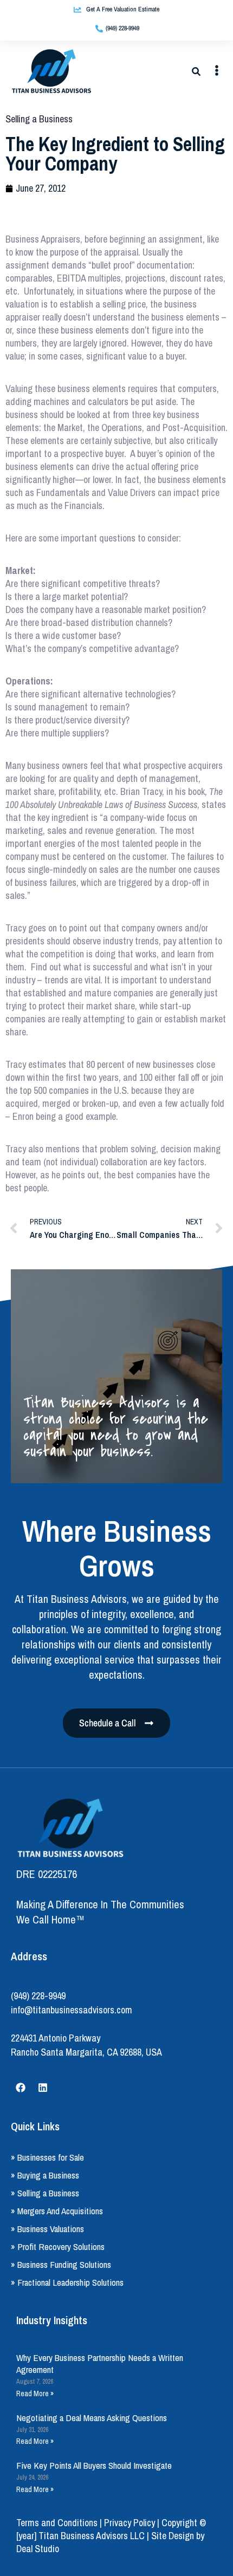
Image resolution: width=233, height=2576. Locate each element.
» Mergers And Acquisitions (57, 2211)
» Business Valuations (47, 2229)
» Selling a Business (45, 2193)
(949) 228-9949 (38, 1996)
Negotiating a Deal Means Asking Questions (92, 2418)
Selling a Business (39, 119)
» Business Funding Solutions (61, 2264)
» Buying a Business (45, 2175)
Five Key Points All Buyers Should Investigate (94, 2465)
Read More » (35, 2394)
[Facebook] (21, 2088)
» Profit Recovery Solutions (58, 2246)
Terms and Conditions (57, 2523)
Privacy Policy (130, 2523)
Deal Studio (38, 2549)
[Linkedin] (43, 2088)
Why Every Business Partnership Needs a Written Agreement (100, 2363)
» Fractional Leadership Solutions (67, 2282)
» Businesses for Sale (47, 2157)
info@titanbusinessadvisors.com (72, 2010)
